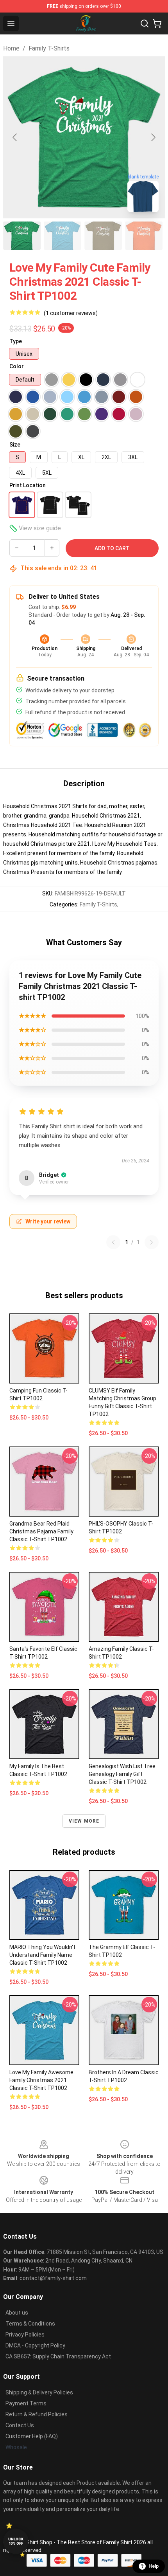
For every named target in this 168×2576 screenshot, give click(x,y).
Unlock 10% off (16, 2541)
